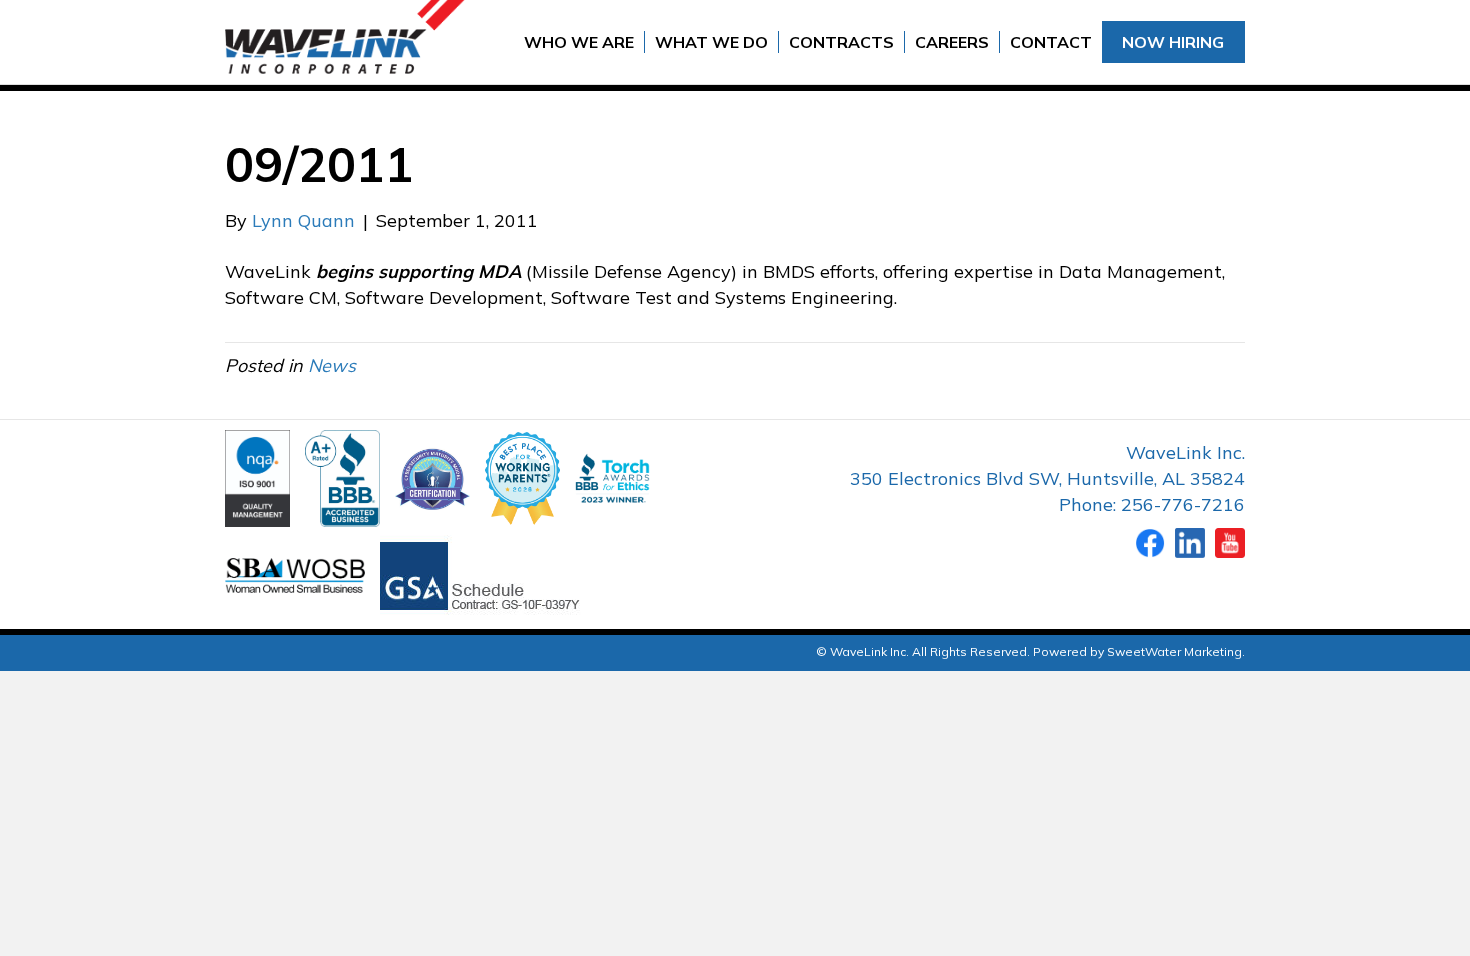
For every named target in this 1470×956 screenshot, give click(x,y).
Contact (1051, 42)
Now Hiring (1173, 42)
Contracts (841, 42)
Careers (952, 42)
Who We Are (579, 42)
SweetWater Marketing (1174, 651)
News (332, 365)
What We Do (711, 42)
